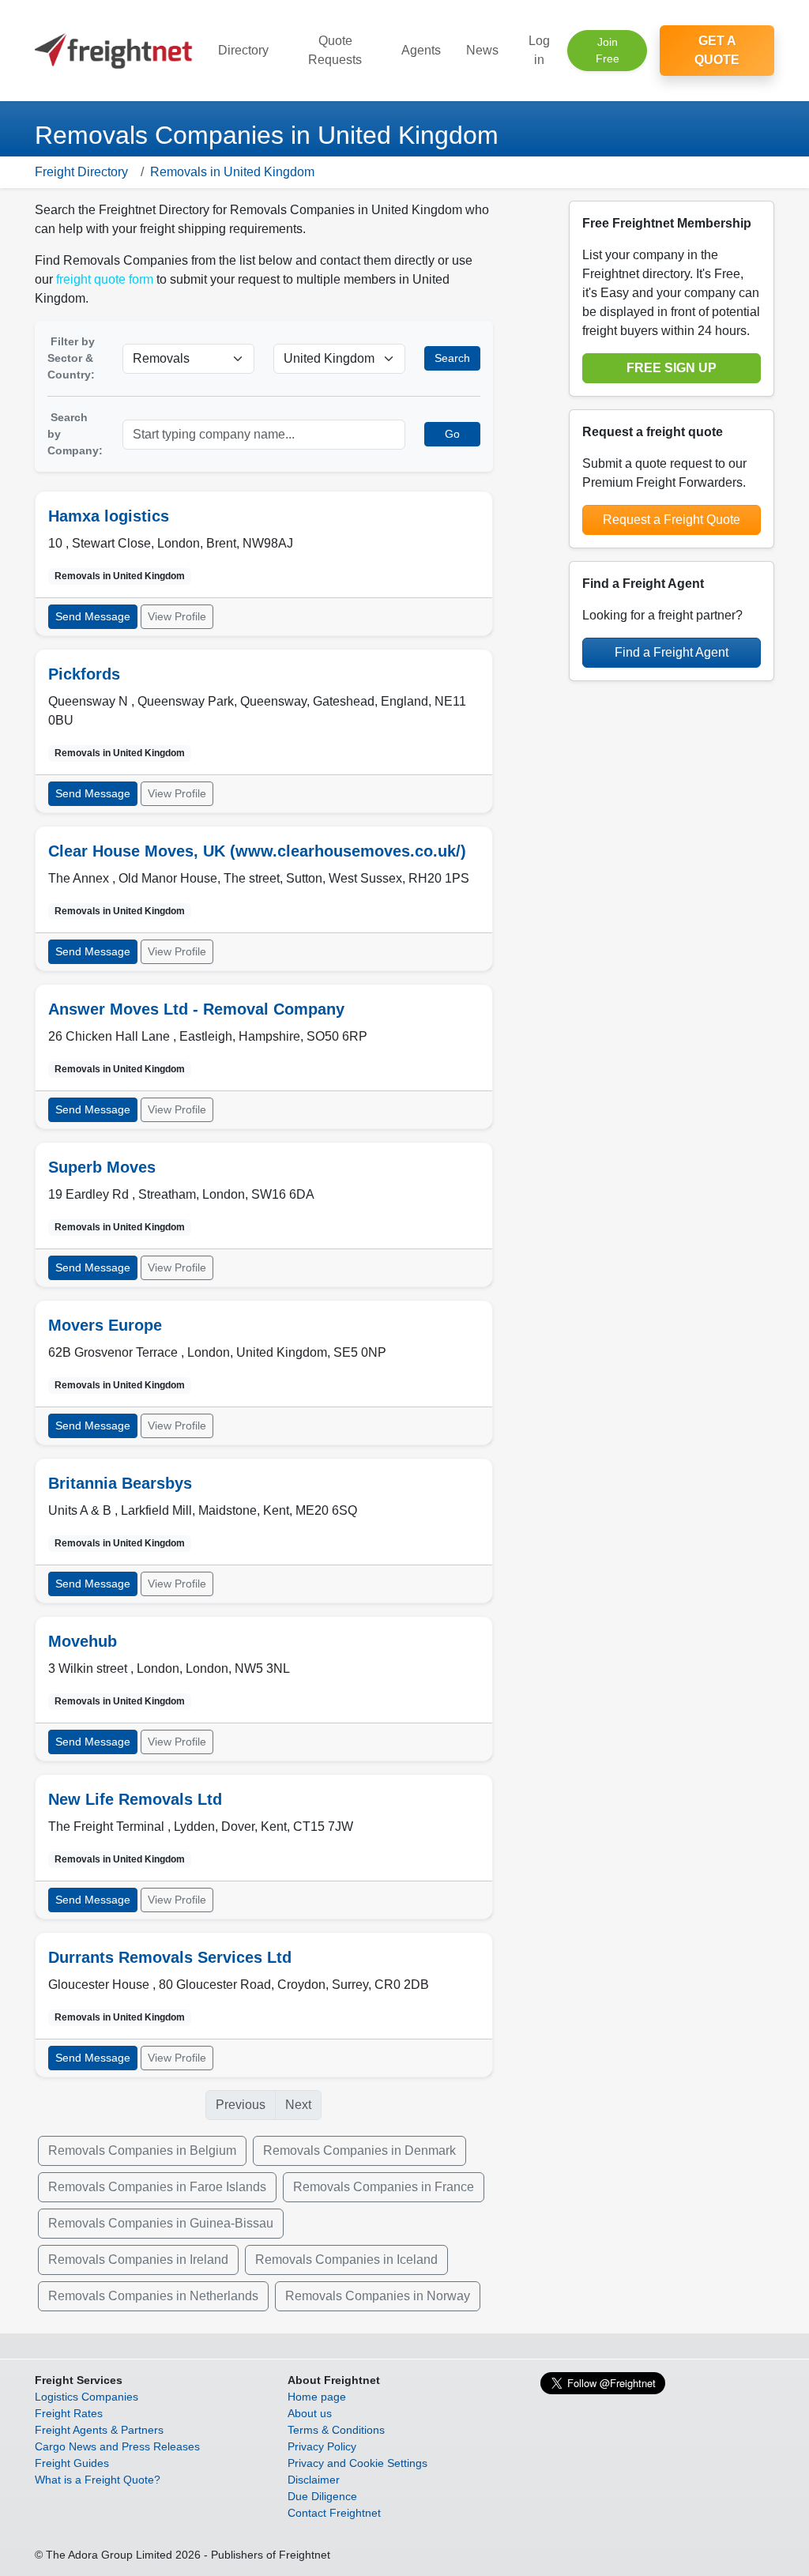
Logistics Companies (87, 2397)
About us (310, 2413)
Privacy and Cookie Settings (357, 2463)
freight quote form (105, 279)
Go (452, 434)
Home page (317, 2397)
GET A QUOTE (717, 50)
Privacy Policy (322, 2446)
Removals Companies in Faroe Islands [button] (157, 2187)
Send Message (93, 616)
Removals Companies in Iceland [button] (346, 2260)
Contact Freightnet (334, 2513)
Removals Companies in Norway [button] (378, 2296)
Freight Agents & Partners (99, 2430)
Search (452, 358)
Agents (421, 50)
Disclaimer (314, 2480)
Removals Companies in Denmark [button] (359, 2150)
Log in (539, 50)
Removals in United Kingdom (232, 172)
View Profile (177, 616)
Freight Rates (69, 2413)
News (482, 50)
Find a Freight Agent (672, 652)
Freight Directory (81, 172)
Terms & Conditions (336, 2430)
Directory (243, 50)
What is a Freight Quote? (98, 2480)
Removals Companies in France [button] (384, 2187)
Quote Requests (335, 50)
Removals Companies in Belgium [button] (142, 2150)
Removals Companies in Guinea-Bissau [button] (161, 2223)
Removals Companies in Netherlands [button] (153, 2296)
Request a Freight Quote (672, 520)
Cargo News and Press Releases (117, 2446)
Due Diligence (322, 2496)
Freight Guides (72, 2463)
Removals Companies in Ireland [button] (138, 2260)
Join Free (608, 50)
